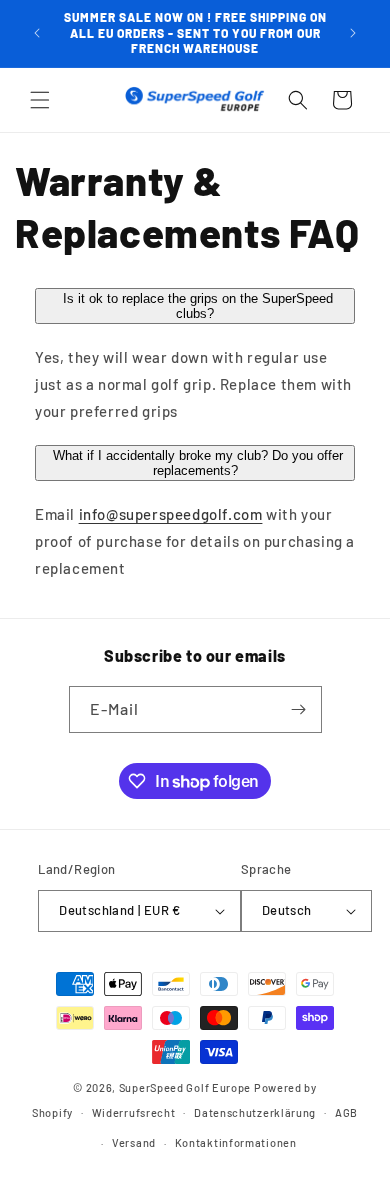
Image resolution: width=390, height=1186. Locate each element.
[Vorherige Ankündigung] (37, 33)
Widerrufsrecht (134, 1112)
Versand (134, 1142)
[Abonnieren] (299, 709)
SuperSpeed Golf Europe (185, 1087)
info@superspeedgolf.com (171, 514)
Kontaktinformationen (236, 1142)
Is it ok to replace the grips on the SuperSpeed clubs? (198, 306)
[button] (40, 100)
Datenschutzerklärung (255, 1112)
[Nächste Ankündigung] (353, 33)
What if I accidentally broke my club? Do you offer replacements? (198, 463)
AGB (346, 1112)
